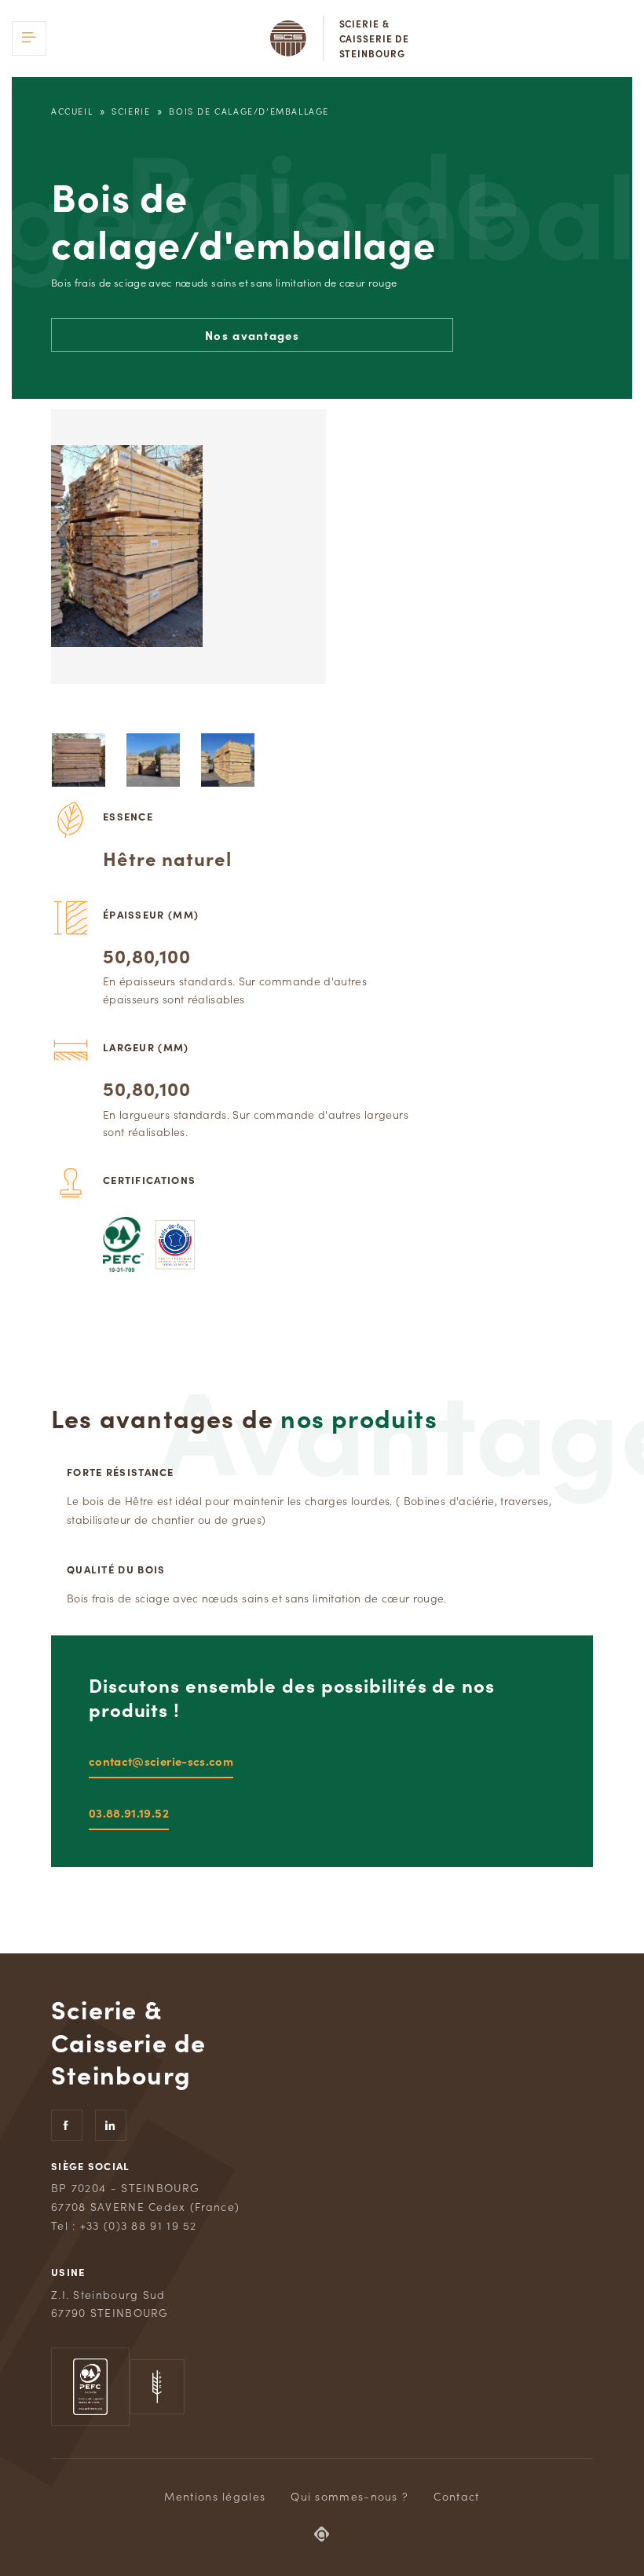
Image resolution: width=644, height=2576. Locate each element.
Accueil (72, 111)
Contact (456, 2496)
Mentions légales (215, 2496)
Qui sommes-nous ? (349, 2496)
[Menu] (29, 38)
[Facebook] (67, 2125)
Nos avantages (252, 335)
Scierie (131, 111)
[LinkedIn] (111, 2125)
